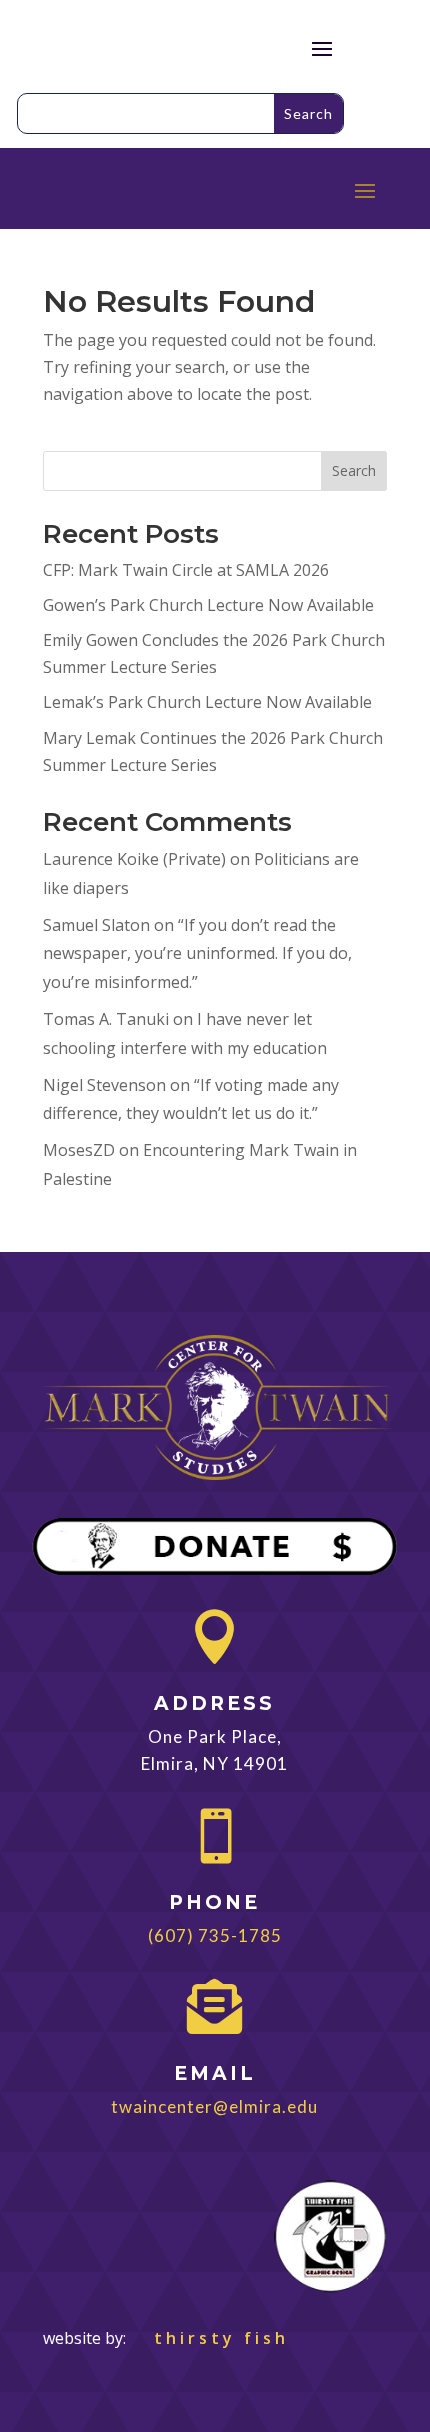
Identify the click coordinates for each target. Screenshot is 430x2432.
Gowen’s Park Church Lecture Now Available (208, 605)
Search (354, 470)
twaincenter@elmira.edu (214, 2106)
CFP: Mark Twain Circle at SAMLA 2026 (186, 570)
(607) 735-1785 (215, 1935)
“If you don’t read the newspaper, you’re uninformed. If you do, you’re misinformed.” (197, 954)
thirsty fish (209, 2338)
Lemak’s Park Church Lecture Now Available (207, 702)
